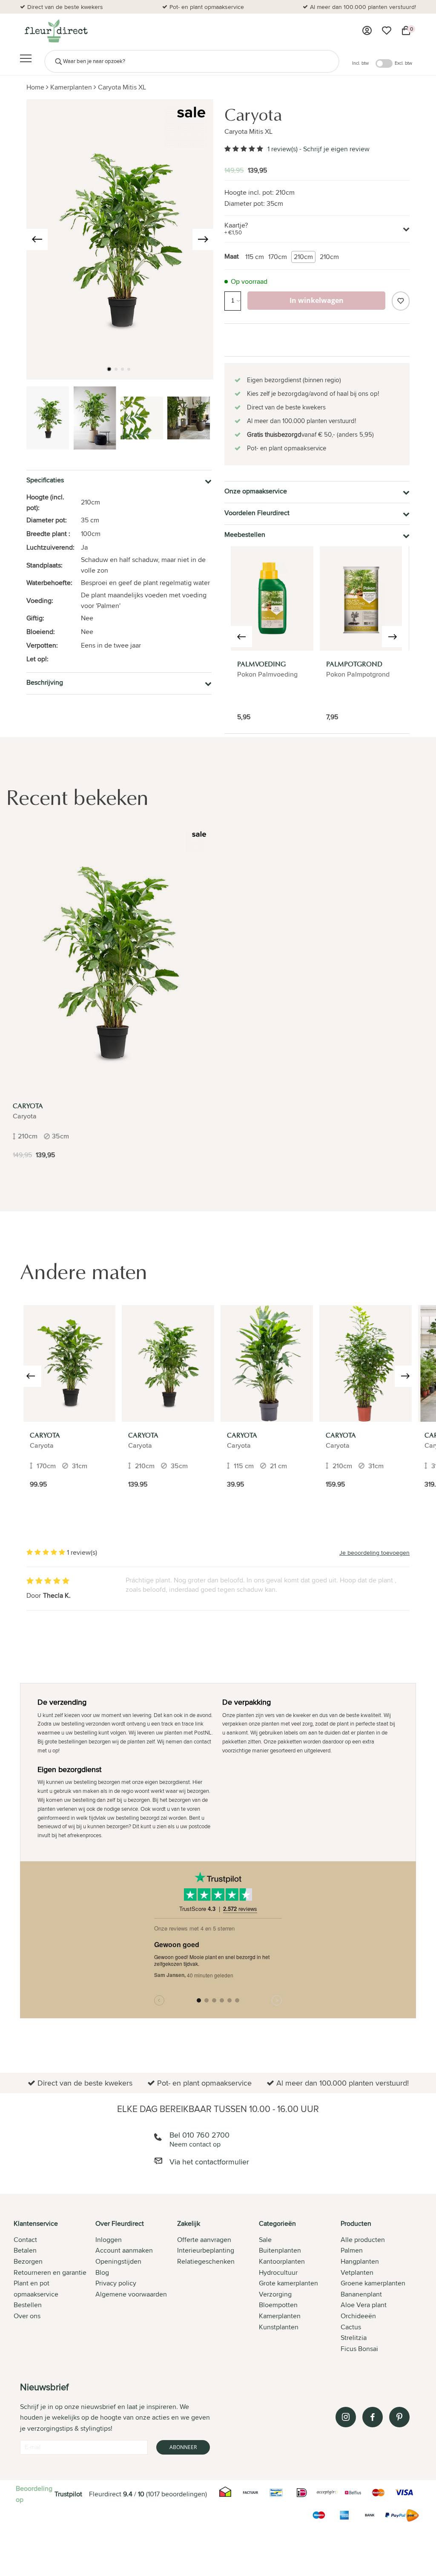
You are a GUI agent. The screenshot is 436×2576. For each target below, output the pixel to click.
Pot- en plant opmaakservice (207, 7)
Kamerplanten (71, 87)
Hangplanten (360, 2261)
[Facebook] (373, 2417)
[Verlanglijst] (387, 31)
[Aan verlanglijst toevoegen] (401, 301)
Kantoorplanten (282, 2261)
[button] (109, 369)
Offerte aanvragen (204, 2240)
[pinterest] (399, 2417)
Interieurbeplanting (206, 2250)
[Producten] (367, 31)
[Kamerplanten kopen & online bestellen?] (56, 31)
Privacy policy (116, 2283)
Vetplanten (357, 2272)
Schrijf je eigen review (336, 149)
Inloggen (109, 2240)
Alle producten (363, 2240)
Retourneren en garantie (50, 2272)
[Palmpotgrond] (361, 598)
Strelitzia (354, 2338)
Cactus (351, 2327)
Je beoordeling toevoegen (374, 1553)
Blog (102, 2272)
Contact (25, 2240)
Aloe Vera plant (364, 2305)
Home (35, 87)
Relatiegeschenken (206, 2261)
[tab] (54, 2287)
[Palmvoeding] (272, 598)
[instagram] (346, 2417)
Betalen (25, 2250)
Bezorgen (28, 2261)
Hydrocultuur (278, 2272)
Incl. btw (360, 63)
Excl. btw (403, 63)
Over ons (27, 2316)
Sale (265, 2240)
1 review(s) (283, 149)
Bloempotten (278, 2305)
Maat (232, 256)
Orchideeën (358, 2316)
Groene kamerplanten (373, 2283)
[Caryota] (110, 962)
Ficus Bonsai (359, 2349)
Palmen (352, 2250)
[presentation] (37, 239)
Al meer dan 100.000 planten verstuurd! (363, 7)
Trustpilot (68, 2494)
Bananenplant (361, 2294)
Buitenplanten (280, 2250)
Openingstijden (118, 2261)
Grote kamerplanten (288, 2283)
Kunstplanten (279, 2327)
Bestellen (28, 2305)
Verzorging (275, 2294)
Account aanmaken (124, 2250)
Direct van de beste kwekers (65, 7)
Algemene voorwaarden (131, 2294)
